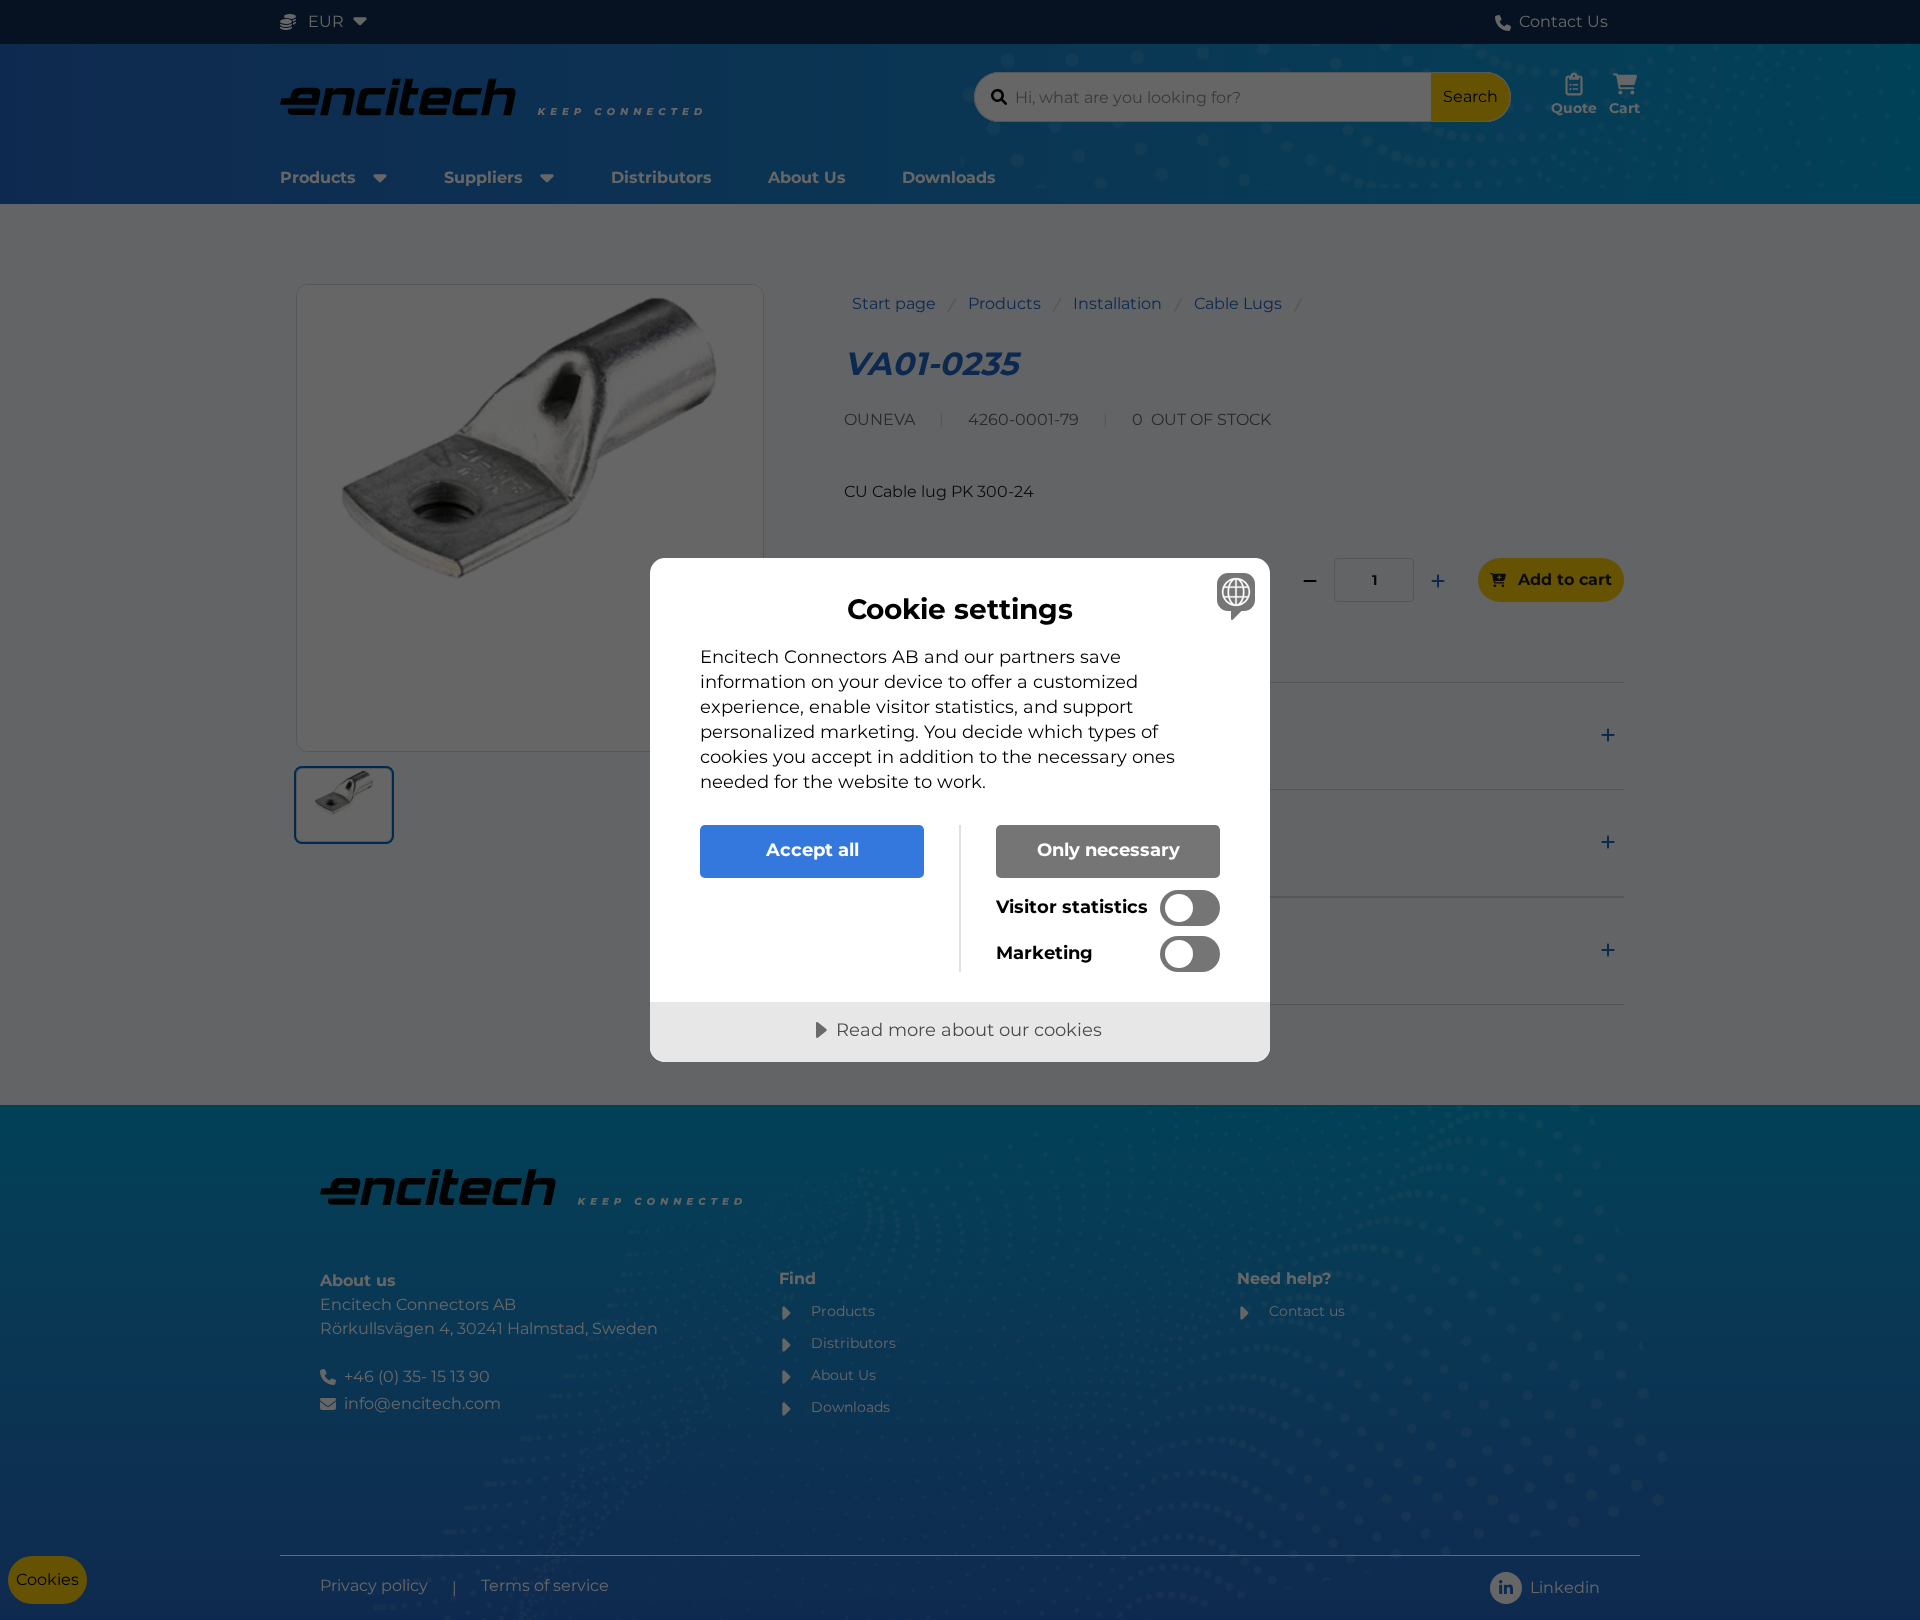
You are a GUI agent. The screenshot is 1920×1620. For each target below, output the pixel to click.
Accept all (812, 850)
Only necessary (1108, 850)
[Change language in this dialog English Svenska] (1232, 595)
